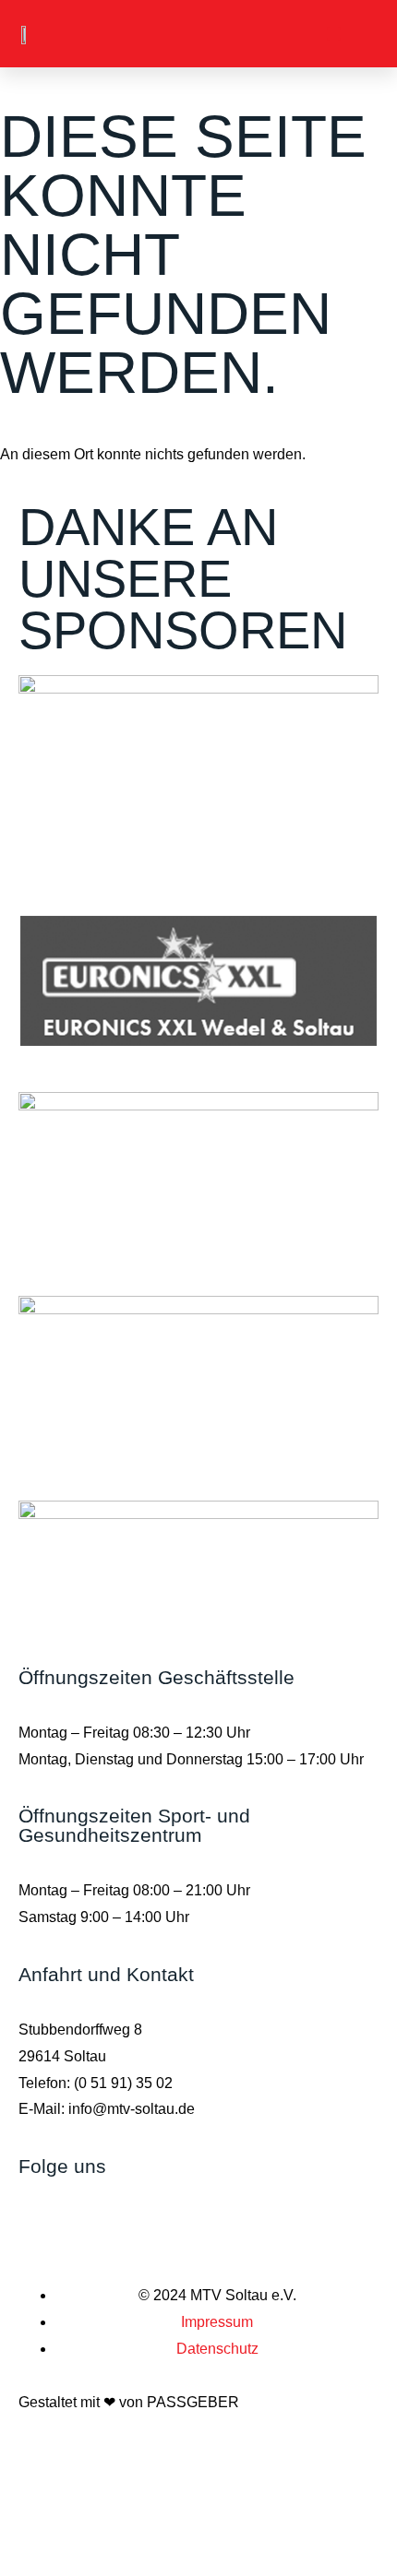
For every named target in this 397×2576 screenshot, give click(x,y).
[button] (334, 34)
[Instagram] (42, 2217)
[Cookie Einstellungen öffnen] (138, 2562)
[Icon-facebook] (91, 2217)
